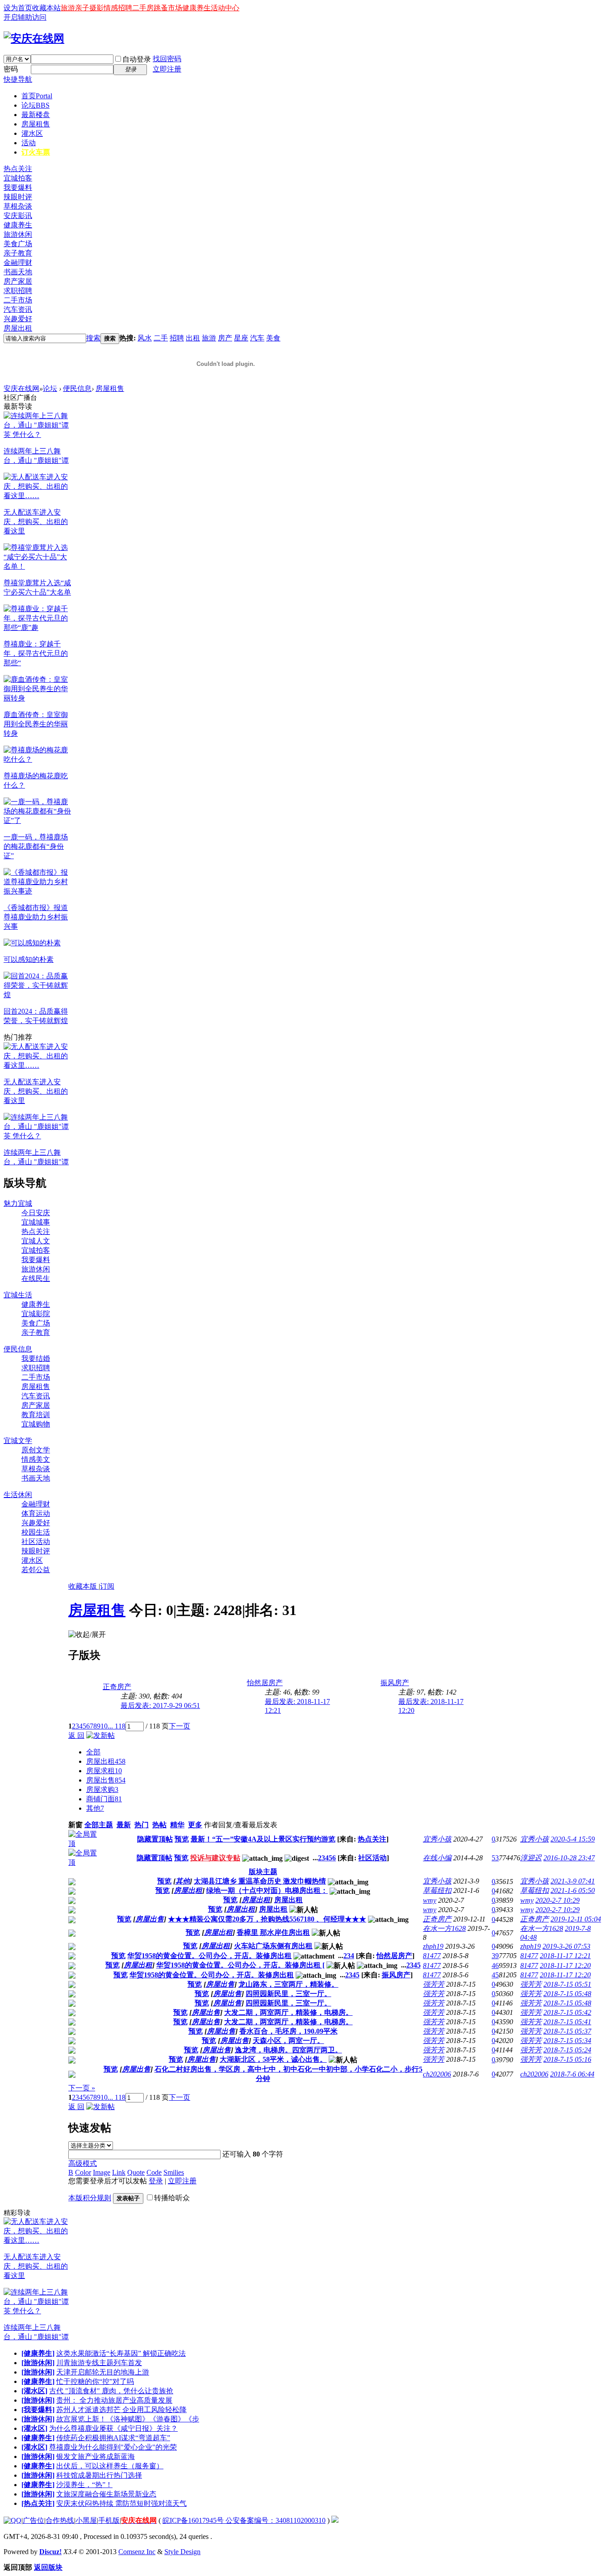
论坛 (36, 105)
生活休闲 (18, 1495)
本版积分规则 (90, 2198)
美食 (273, 338)
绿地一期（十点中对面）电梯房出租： (267, 1890)
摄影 (96, 8)
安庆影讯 (18, 216)
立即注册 (167, 69)
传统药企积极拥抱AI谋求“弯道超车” (113, 2438)
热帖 (159, 1825)
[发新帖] (100, 1735)
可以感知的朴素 (29, 959)
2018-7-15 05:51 (567, 1984)
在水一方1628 (444, 1928)
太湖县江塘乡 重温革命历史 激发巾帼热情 (260, 1881)
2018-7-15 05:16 (567, 2059)
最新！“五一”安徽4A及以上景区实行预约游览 (263, 1839)
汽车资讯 (18, 309)
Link (119, 2172)
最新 (124, 1825)
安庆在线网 (21, 388)
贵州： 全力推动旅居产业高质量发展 (114, 2400)
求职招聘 (18, 291)
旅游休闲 (18, 234)
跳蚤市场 (168, 8)
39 (495, 1956)
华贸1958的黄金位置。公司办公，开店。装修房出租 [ (240, 1965)
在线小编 (437, 1858)
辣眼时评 (18, 197)
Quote (136, 2172)
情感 (111, 8)
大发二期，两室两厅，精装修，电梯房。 (288, 2012)
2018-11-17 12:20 (565, 1966)
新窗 (75, 1825)
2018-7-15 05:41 (567, 2022)
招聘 (125, 8)
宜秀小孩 (437, 1839)
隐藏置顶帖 (155, 1839)
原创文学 (36, 1450)
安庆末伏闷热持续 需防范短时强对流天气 (121, 2503)
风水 (145, 338)
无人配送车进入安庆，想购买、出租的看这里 (36, 522)
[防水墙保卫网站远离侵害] (335, 2520)
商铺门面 (104, 1799)
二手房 (143, 8)
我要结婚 (36, 1358)
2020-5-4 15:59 (573, 1839)
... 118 (117, 1726)
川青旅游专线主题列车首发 (99, 2363)
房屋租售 (36, 124)
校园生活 (36, 1532)
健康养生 (196, 8)
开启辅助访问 (25, 17)
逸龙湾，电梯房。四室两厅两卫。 (288, 2050)
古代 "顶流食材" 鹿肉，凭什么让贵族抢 (111, 2391)
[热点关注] (38, 2503)
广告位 (33, 2520)
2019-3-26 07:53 (566, 1946)
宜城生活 (18, 1295)
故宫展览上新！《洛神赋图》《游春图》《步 (128, 2419)
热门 (142, 1825)
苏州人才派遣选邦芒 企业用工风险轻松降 (121, 2410)
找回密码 (167, 59)
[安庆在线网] (34, 38)
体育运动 (36, 1513)
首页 (37, 96)
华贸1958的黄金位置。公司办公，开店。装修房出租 (209, 1956)
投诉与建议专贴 (215, 1858)
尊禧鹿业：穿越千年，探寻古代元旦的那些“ (36, 653)
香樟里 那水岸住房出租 (273, 1932)
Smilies (174, 2172)
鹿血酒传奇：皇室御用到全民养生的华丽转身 (36, 724)
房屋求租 (104, 1771)
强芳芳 (434, 1984)
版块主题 (263, 1872)
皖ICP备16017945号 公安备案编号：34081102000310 (244, 2520)
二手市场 (18, 300)
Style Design (182, 2552)
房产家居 (18, 281)
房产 (225, 338)
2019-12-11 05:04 (576, 1919)
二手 (161, 338)
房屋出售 (106, 1780)
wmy (430, 1900)
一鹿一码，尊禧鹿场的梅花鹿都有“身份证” (36, 846)
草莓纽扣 (437, 1890)
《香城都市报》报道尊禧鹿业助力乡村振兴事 (36, 917)
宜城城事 (36, 1222)
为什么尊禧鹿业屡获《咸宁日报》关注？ (113, 2428)
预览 (182, 1839)
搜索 (93, 338)
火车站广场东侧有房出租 (273, 1946)
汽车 (257, 338)
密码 (11, 69)
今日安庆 (36, 1213)
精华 (177, 1825)
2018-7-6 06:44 (572, 2074)
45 (495, 1975)
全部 (93, 1752)
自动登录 (137, 59)
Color (83, 2172)
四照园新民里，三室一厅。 (288, 1994)
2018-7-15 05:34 (567, 2041)
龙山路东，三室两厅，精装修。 (288, 1984)
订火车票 (36, 152)
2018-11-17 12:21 (565, 1956)
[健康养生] (38, 2353)
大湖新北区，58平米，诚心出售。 (273, 2059)
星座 (241, 338)
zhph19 (433, 1946)
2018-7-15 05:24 (567, 2050)
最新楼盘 (36, 115)
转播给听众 (172, 2198)
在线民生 (36, 1278)
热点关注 (18, 169)
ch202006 (437, 2074)
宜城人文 (36, 1241)
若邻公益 (36, 1570)
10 (104, 1726)
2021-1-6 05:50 (573, 1890)
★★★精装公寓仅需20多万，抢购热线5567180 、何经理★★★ (267, 1919)
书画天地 (18, 272)
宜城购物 (36, 1424)
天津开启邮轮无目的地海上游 (103, 2372)
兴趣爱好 (18, 319)
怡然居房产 (265, 1683)
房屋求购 (102, 1789)
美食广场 (18, 244)
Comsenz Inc (137, 2552)
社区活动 (36, 1542)
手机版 (109, 2520)
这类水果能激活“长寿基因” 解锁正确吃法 (121, 2353)
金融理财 (18, 262)
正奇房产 (117, 1687)
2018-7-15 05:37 (567, 2031)
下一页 (180, 1726)
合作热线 (60, 2520)
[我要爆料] (38, 2410)
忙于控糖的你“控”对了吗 (95, 2381)
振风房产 (395, 1683)
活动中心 (225, 8)
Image (102, 2172)
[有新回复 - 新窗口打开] (72, 1883)
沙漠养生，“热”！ (84, 2485)
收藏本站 (46, 8)
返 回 (76, 1735)
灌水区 (32, 133)
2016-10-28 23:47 (569, 1858)
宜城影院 (36, 1314)
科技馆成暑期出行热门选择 (99, 2475)
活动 (29, 143)
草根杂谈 (18, 206)
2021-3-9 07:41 (573, 1881)
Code (154, 2172)
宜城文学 (18, 1441)
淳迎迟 (531, 1858)
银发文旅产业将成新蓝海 (96, 2456)
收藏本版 (84, 1586)
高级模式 (83, 2163)
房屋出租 (18, 328)
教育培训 (36, 1415)
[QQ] (13, 2520)
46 (495, 1966)
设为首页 (18, 8)
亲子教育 (18, 253)
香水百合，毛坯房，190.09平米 (288, 2031)
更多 (195, 1825)
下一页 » (82, 2088)
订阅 (107, 1586)
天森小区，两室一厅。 (288, 2041)
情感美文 (36, 1459)
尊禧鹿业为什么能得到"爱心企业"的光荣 (113, 2447)
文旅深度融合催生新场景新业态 (106, 2494)
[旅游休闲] (38, 2363)
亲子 (82, 8)
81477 (432, 1956)
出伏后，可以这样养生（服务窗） (110, 2466)
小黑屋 (86, 2520)
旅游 (68, 8)
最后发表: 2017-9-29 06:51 (160, 1705)
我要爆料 (18, 187)
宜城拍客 (18, 178)
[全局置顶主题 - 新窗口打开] (86, 1844)
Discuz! (50, 2552)
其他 (95, 1808)
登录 (156, 2181)
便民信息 (77, 388)
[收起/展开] (87, 1635)
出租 (193, 338)
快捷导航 (18, 79)
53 (495, 1858)
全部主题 (99, 1825)
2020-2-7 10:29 (558, 1900)
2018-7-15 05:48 (567, 1994)
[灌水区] (34, 2391)
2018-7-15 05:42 (567, 2012)
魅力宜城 (18, 1203)
